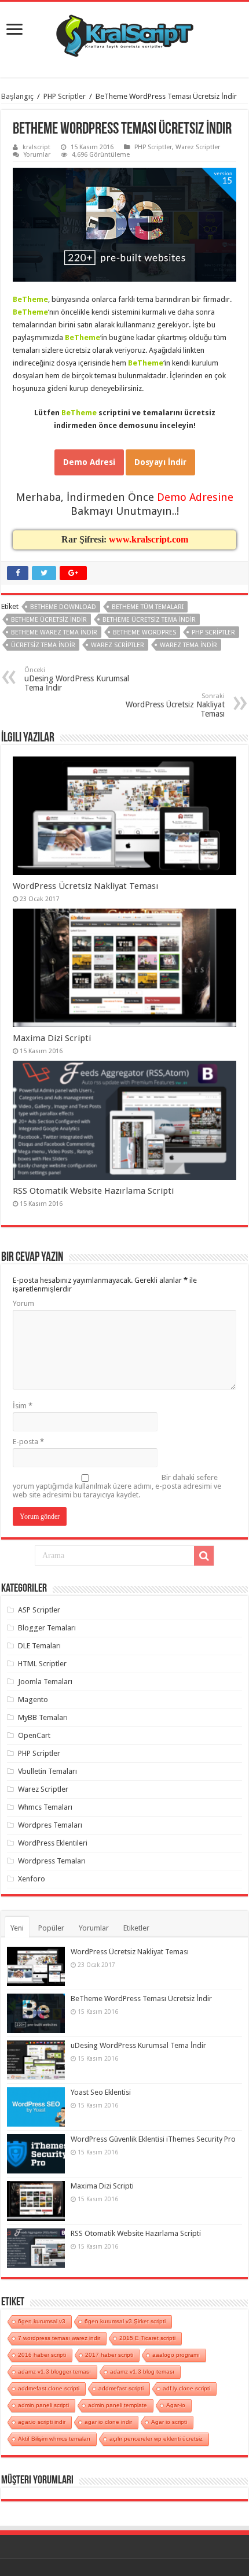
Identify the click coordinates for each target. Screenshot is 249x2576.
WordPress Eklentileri (53, 1843)
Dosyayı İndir (160, 462)
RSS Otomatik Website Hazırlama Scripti (93, 1191)
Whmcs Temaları (45, 1807)
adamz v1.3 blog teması (142, 2372)
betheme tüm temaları (148, 607)
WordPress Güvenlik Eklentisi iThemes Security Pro (153, 2139)
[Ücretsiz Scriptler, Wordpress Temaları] (125, 33)
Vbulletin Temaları (47, 1771)
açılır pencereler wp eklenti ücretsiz (156, 2439)
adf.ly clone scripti (186, 2388)
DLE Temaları (39, 1646)
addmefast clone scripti (49, 2388)
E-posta (28, 1442)
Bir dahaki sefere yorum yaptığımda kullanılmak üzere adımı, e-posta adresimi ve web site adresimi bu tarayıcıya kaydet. (117, 1486)
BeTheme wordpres (144, 632)
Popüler (51, 1928)
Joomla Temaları (45, 1682)
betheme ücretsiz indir (49, 620)
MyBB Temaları (43, 1717)
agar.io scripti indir (42, 2422)
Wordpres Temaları (50, 1825)
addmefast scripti (121, 2388)
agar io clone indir (108, 2422)
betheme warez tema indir (54, 632)
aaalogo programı (176, 2355)
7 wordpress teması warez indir (59, 2338)
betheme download (63, 607)
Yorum (23, 1303)
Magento (33, 1700)
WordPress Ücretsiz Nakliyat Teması (175, 705)
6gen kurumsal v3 (42, 2321)
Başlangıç (17, 96)
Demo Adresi (89, 462)
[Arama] (204, 1556)
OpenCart (34, 1735)
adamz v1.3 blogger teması (54, 2372)
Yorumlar (37, 155)
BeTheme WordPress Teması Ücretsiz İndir (141, 1999)
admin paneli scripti (43, 2405)
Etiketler (136, 1928)
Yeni (17, 1928)
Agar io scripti (169, 2422)
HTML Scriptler (42, 1664)
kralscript (36, 147)
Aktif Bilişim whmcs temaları (54, 2439)
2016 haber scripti (42, 2355)
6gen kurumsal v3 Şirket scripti (125, 2321)
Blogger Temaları (47, 1628)
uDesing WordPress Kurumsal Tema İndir (77, 679)
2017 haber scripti (109, 2355)
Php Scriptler (213, 632)
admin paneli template (118, 2405)
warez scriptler (118, 645)
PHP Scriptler (65, 96)
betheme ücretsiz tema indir (149, 620)
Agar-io (176, 2405)
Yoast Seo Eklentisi (101, 2092)
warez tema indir (188, 645)
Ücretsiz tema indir (43, 645)
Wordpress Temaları (52, 1861)
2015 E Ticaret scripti (147, 2338)
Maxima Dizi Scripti (52, 1038)
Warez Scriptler (198, 147)
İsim (23, 1406)
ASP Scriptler (39, 1610)
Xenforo (32, 1879)
